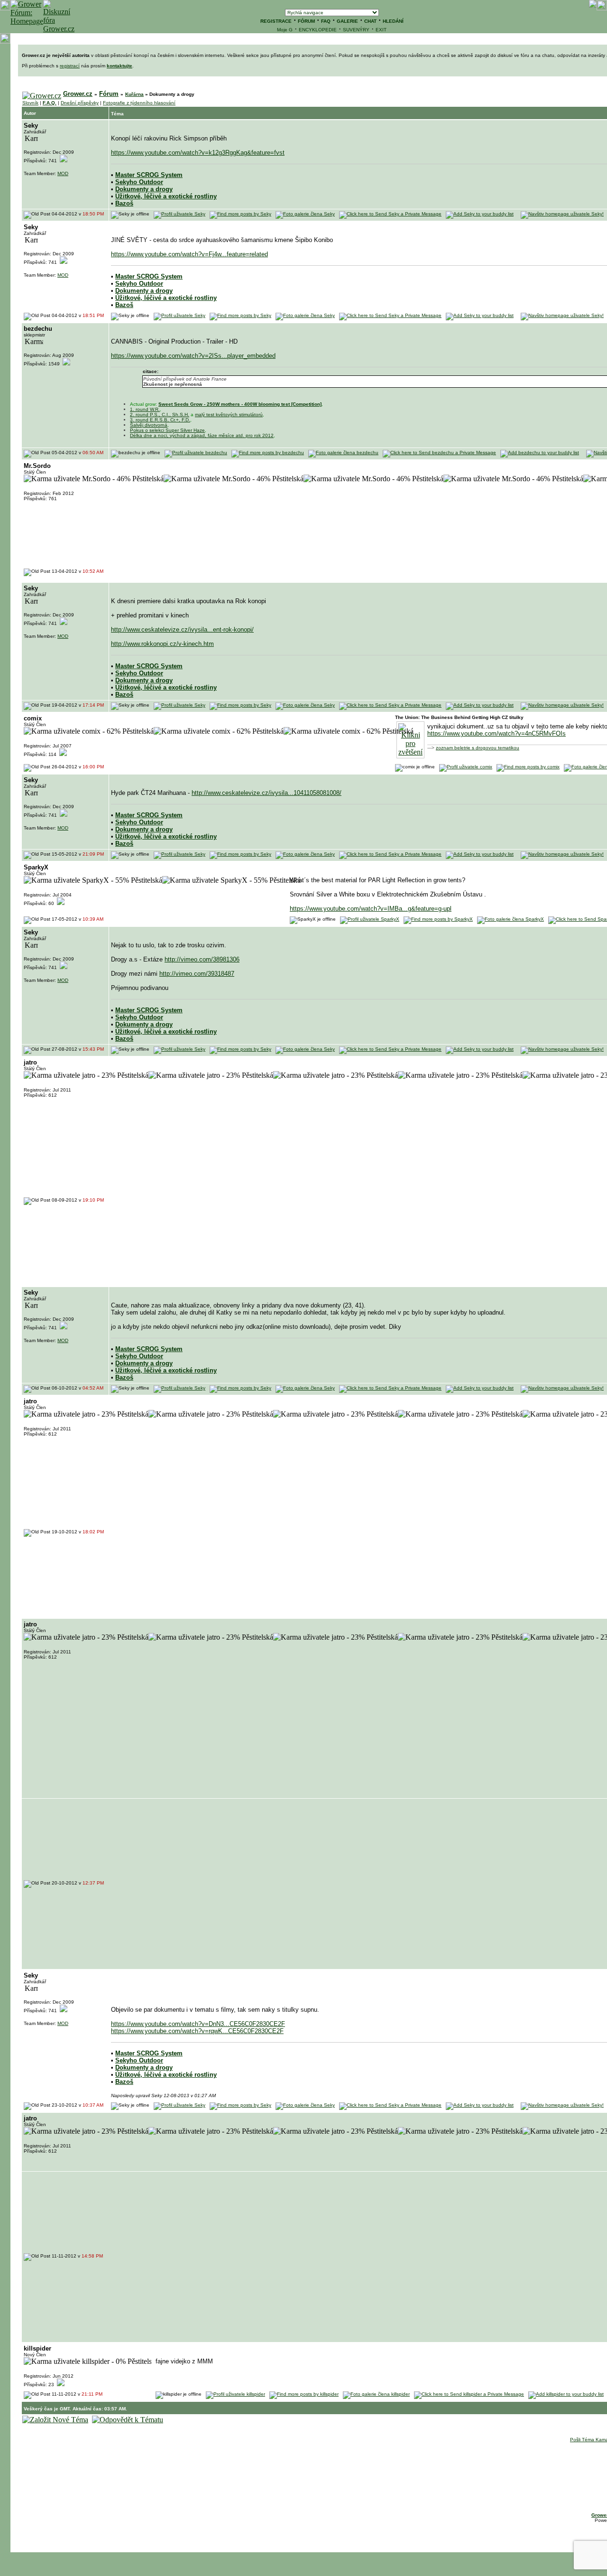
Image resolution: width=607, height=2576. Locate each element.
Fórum (109, 94)
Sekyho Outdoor (139, 182)
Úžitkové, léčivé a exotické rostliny (166, 196)
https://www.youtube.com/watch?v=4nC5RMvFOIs (497, 733)
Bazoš (124, 203)
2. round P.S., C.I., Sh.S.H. (160, 415)
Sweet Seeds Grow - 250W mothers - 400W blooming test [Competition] (240, 404)
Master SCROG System (149, 175)
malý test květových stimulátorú (229, 415)
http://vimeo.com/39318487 (197, 974)
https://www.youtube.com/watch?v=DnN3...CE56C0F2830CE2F (198, 2024)
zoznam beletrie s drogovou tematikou (478, 748)
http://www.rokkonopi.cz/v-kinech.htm (162, 644)
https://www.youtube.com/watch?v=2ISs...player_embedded (193, 356)
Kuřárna (134, 94)
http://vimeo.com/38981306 (202, 959)
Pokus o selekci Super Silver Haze (167, 430)
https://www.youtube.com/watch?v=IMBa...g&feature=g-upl (371, 909)
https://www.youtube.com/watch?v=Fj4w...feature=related (189, 254)
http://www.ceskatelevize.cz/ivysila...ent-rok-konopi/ (182, 630)
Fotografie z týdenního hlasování (139, 103)
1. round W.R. (145, 409)
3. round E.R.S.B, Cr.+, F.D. (160, 420)
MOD (63, 173)
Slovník (30, 103)
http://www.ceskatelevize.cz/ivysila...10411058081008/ (267, 793)
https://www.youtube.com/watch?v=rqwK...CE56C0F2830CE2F (197, 2031)
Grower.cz (78, 94)
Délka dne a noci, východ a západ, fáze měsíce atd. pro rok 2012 (202, 435)
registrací (70, 66)
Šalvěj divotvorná (149, 425)
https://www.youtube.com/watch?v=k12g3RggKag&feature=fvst (198, 153)
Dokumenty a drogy (144, 189)
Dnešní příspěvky (80, 103)
